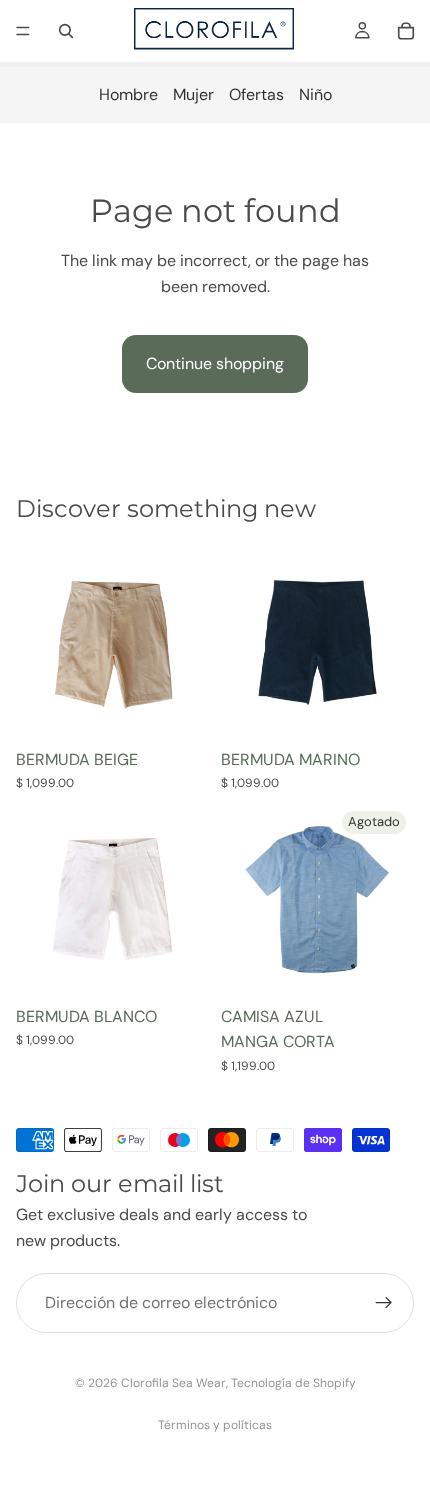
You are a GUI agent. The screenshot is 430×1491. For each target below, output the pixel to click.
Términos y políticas (215, 1425)
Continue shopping (215, 363)
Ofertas (256, 94)
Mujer (193, 94)
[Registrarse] (384, 1303)
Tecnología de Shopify (293, 1383)
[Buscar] (66, 31)
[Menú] (23, 31)
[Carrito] (406, 31)
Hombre (128, 94)
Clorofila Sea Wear (173, 1383)
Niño (315, 94)
